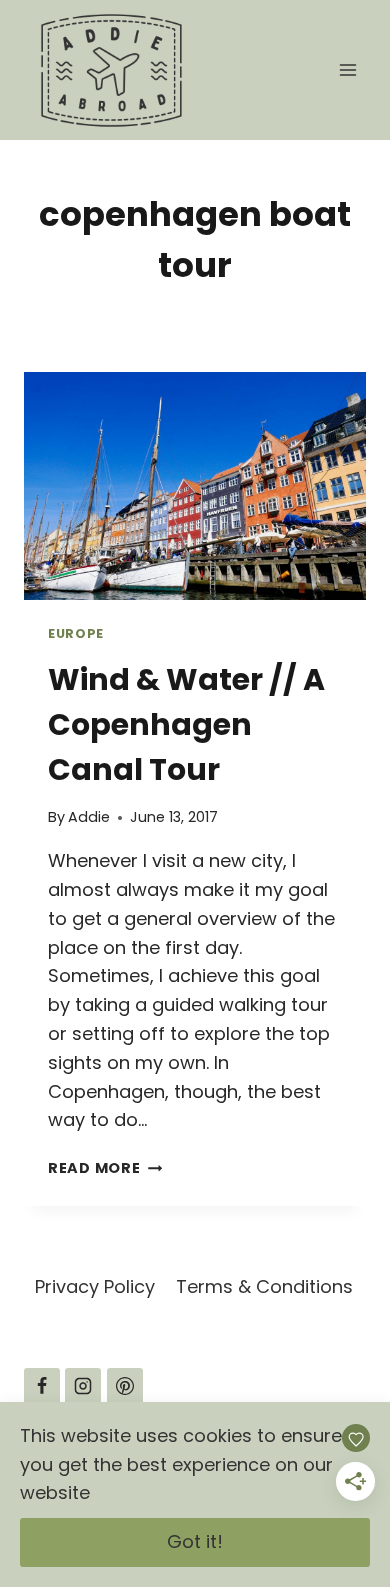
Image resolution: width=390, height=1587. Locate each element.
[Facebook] (42, 1386)
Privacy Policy (95, 1286)
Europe (76, 633)
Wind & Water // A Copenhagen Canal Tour (186, 724)
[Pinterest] (125, 1386)
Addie (89, 817)
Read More (105, 1168)
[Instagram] (83, 1386)
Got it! (195, 1541)
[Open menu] (347, 69)
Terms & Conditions (264, 1286)
